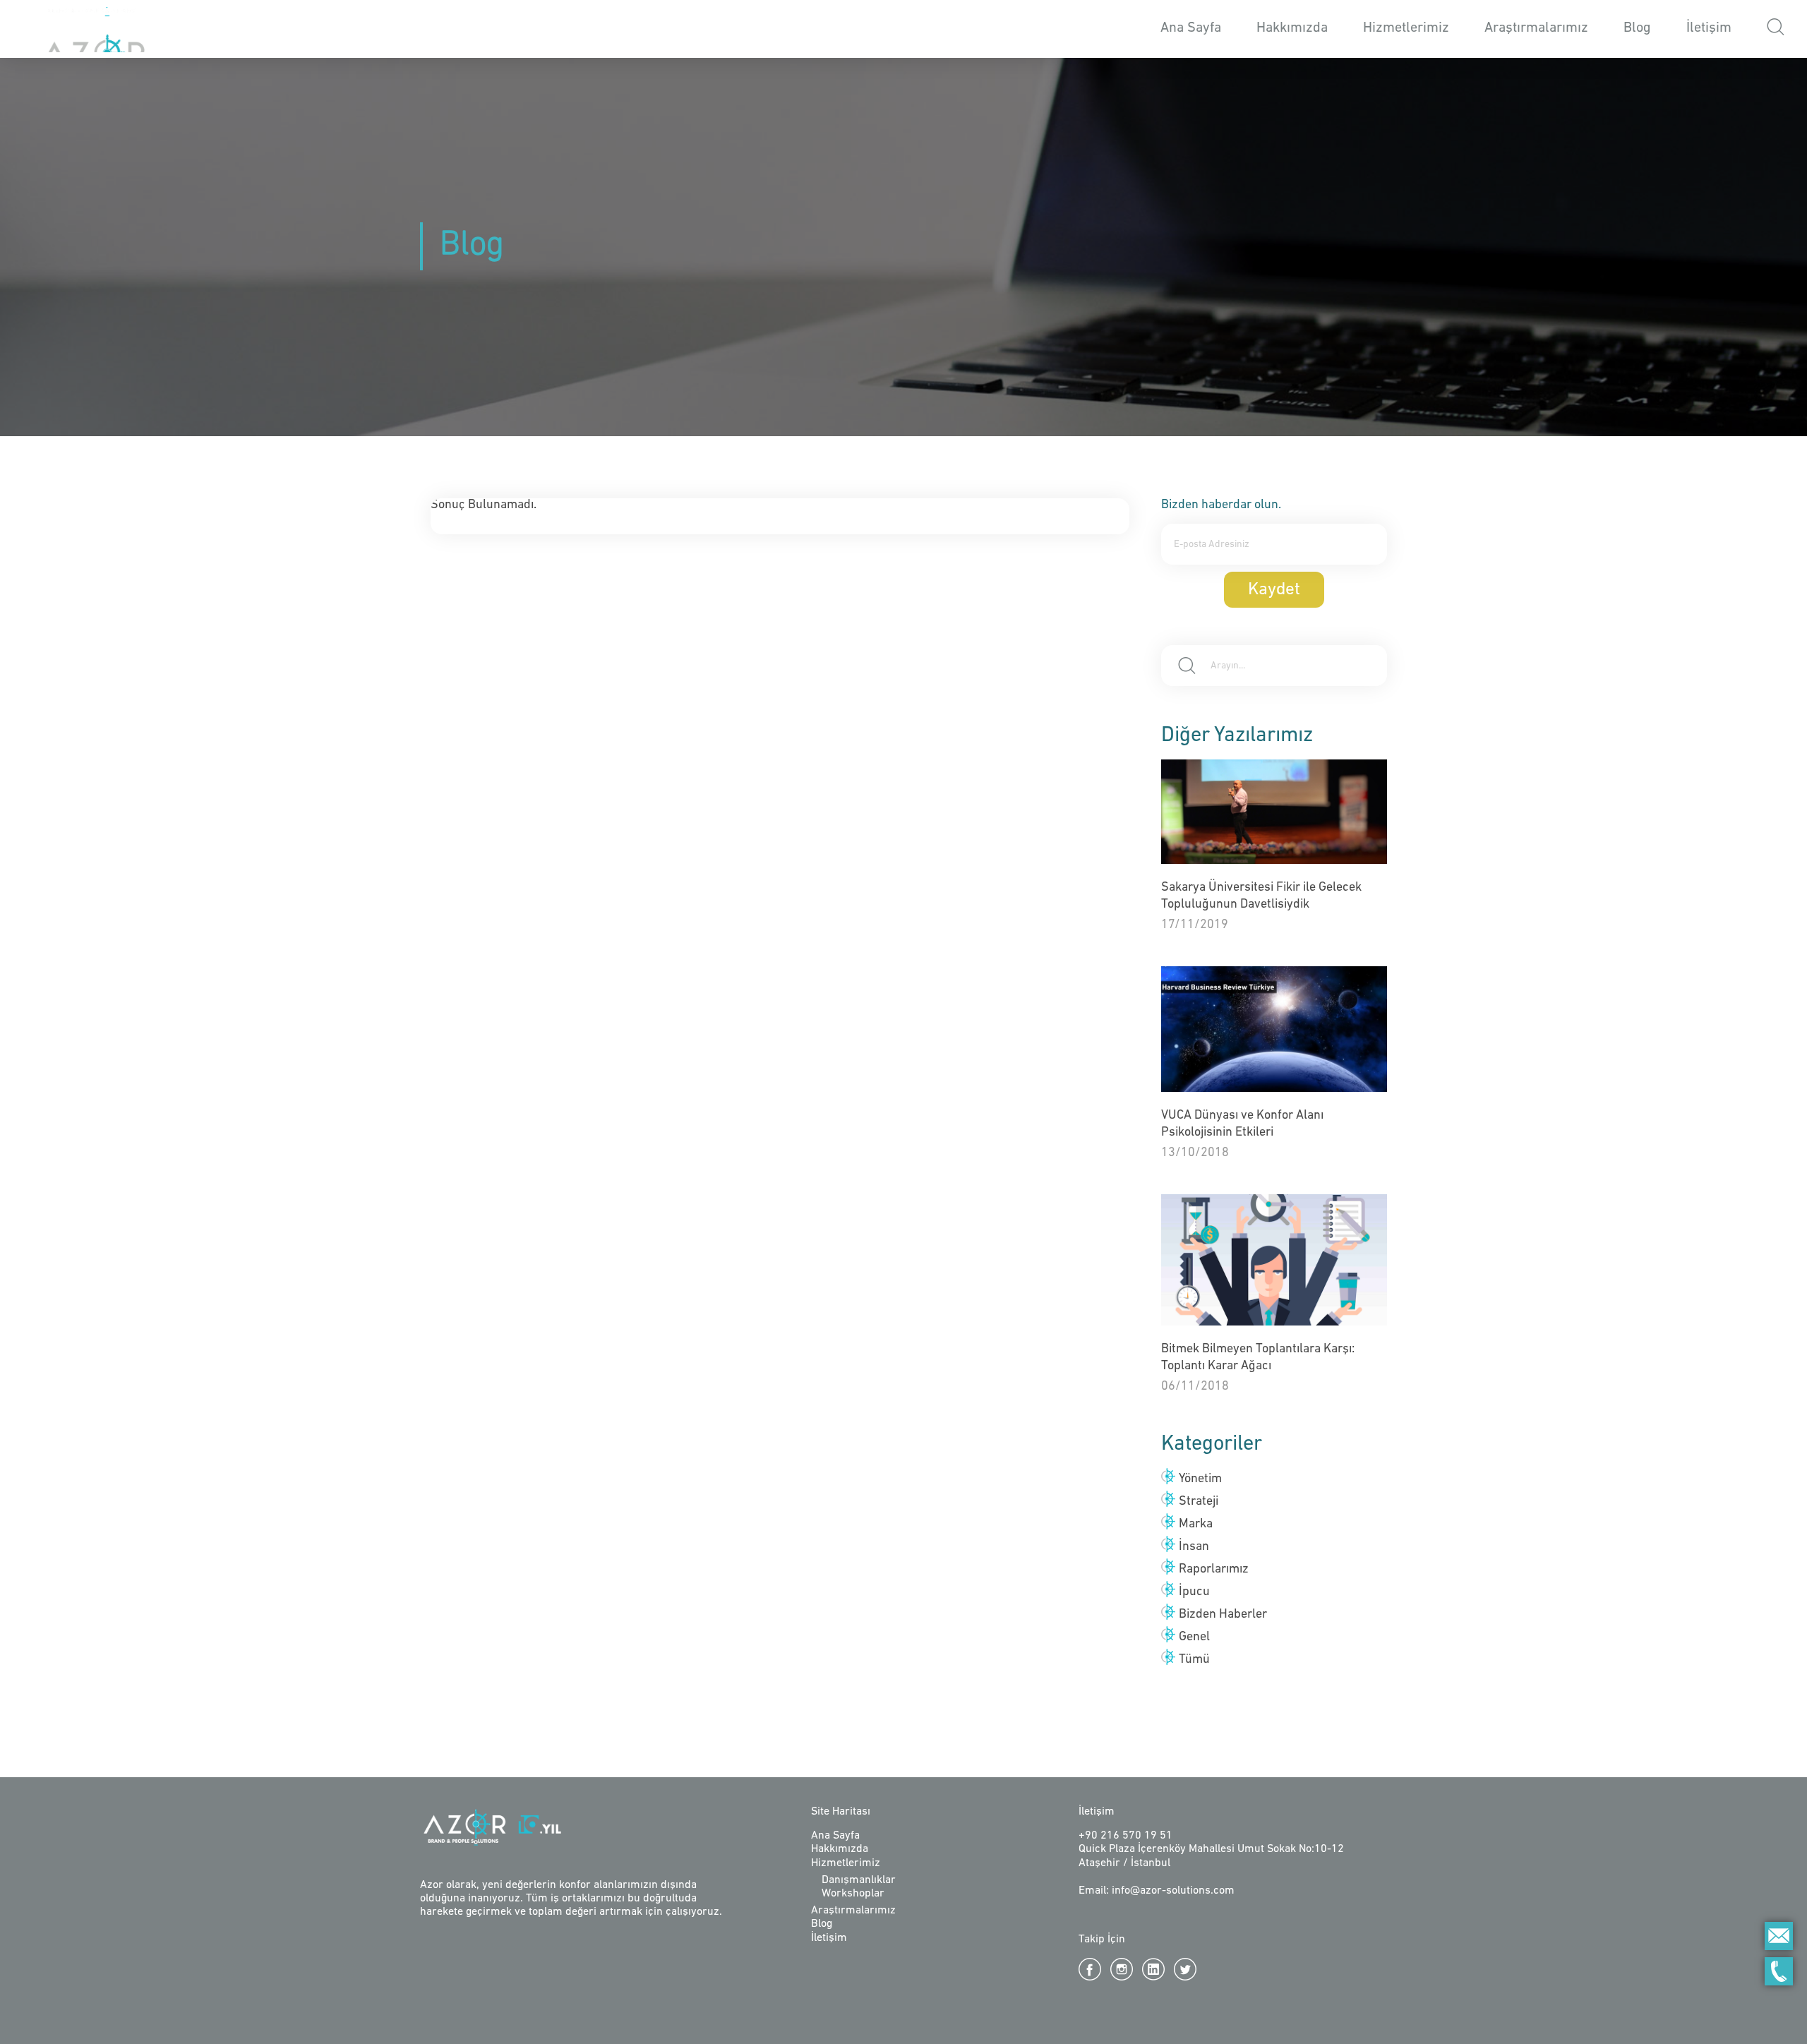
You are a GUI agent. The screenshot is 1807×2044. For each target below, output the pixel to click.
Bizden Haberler (1223, 1615)
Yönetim (1200, 1479)
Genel (1194, 1637)
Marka (1196, 1525)
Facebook (1090, 1969)
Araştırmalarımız (1536, 28)
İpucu (1194, 1592)
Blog (1637, 28)
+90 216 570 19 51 (1125, 1836)
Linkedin (1153, 1969)
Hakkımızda (1292, 28)
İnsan (1194, 1547)
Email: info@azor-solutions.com (1157, 1891)
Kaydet (1274, 590)
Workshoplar (853, 1894)
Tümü (1194, 1660)
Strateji (1199, 1502)
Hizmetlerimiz (846, 1863)
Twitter (1185, 1969)
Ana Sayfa (1191, 28)
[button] (1776, 29)
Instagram (1122, 1969)
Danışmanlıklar (859, 1880)
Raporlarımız (1214, 1570)
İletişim (1709, 28)
